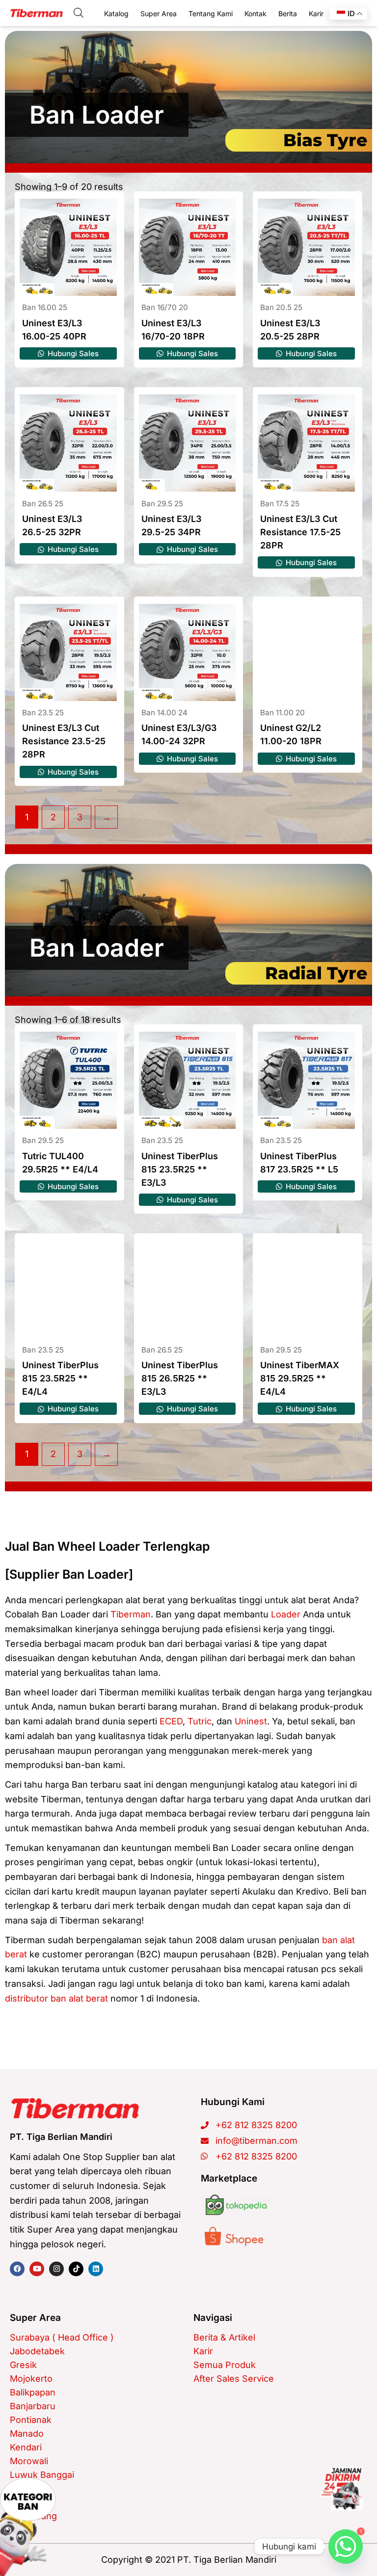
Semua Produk (225, 2365)
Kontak (256, 13)
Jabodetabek (37, 2351)
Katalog (116, 13)
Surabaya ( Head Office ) (62, 2337)
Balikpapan (33, 2392)
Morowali (29, 2461)
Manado (27, 2433)
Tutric (200, 1721)
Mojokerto (31, 2379)
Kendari (26, 2447)
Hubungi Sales (72, 353)
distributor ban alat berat (56, 1998)
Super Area (159, 13)
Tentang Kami (211, 13)
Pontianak (31, 2420)
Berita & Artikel (224, 2337)
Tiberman (131, 1614)
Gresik (23, 2365)
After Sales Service (234, 2379)
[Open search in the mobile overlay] (79, 13)
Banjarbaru (33, 2406)
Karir (316, 13)
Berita (288, 13)
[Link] (342, 2489)
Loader (286, 1614)
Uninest (251, 1721)
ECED (171, 1721)
